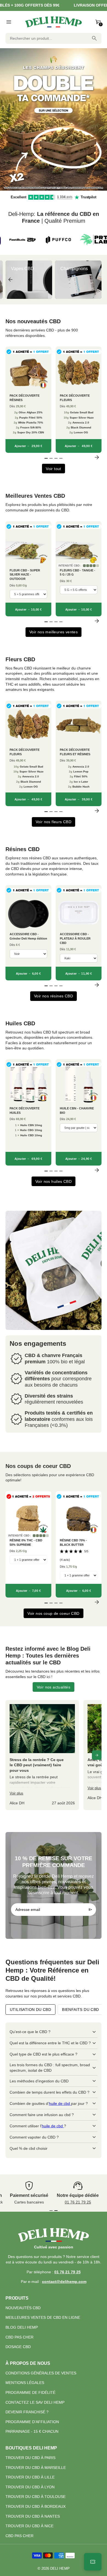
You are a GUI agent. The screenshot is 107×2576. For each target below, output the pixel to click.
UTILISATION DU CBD (30, 2010)
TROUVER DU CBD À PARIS (30, 2458)
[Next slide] (97, 280)
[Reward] (93, 2562)
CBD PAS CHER (19, 2337)
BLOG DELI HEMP (22, 2327)
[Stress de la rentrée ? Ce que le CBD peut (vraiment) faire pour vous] (42, 1755)
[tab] (49, 188)
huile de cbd (60, 2103)
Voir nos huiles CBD (54, 1181)
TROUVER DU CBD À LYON (30, 2487)
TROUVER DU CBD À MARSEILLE (36, 2468)
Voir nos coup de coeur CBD (53, 1613)
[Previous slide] (10, 280)
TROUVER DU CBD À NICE (29, 2526)
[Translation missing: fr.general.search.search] (94, 38)
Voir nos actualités (54, 1687)
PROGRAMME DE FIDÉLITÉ (30, 2392)
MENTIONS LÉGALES (25, 2383)
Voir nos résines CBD (54, 996)
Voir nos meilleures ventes (54, 632)
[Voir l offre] (54, 119)
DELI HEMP (60, 2569)
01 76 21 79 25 (78, 2202)
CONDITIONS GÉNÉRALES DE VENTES (41, 2373)
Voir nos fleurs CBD (54, 822)
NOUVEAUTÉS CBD (23, 2308)
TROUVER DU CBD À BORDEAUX (36, 2506)
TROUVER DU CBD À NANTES (33, 2516)
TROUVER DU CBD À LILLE (30, 2477)
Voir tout (54, 469)
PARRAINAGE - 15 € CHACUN (32, 2431)
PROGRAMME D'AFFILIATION (32, 2422)
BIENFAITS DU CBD (80, 2010)
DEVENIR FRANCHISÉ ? (27, 2412)
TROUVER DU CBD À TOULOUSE (36, 2497)
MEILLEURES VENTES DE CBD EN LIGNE (43, 2317)
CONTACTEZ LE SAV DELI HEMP (35, 2402)
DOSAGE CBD (18, 2347)
